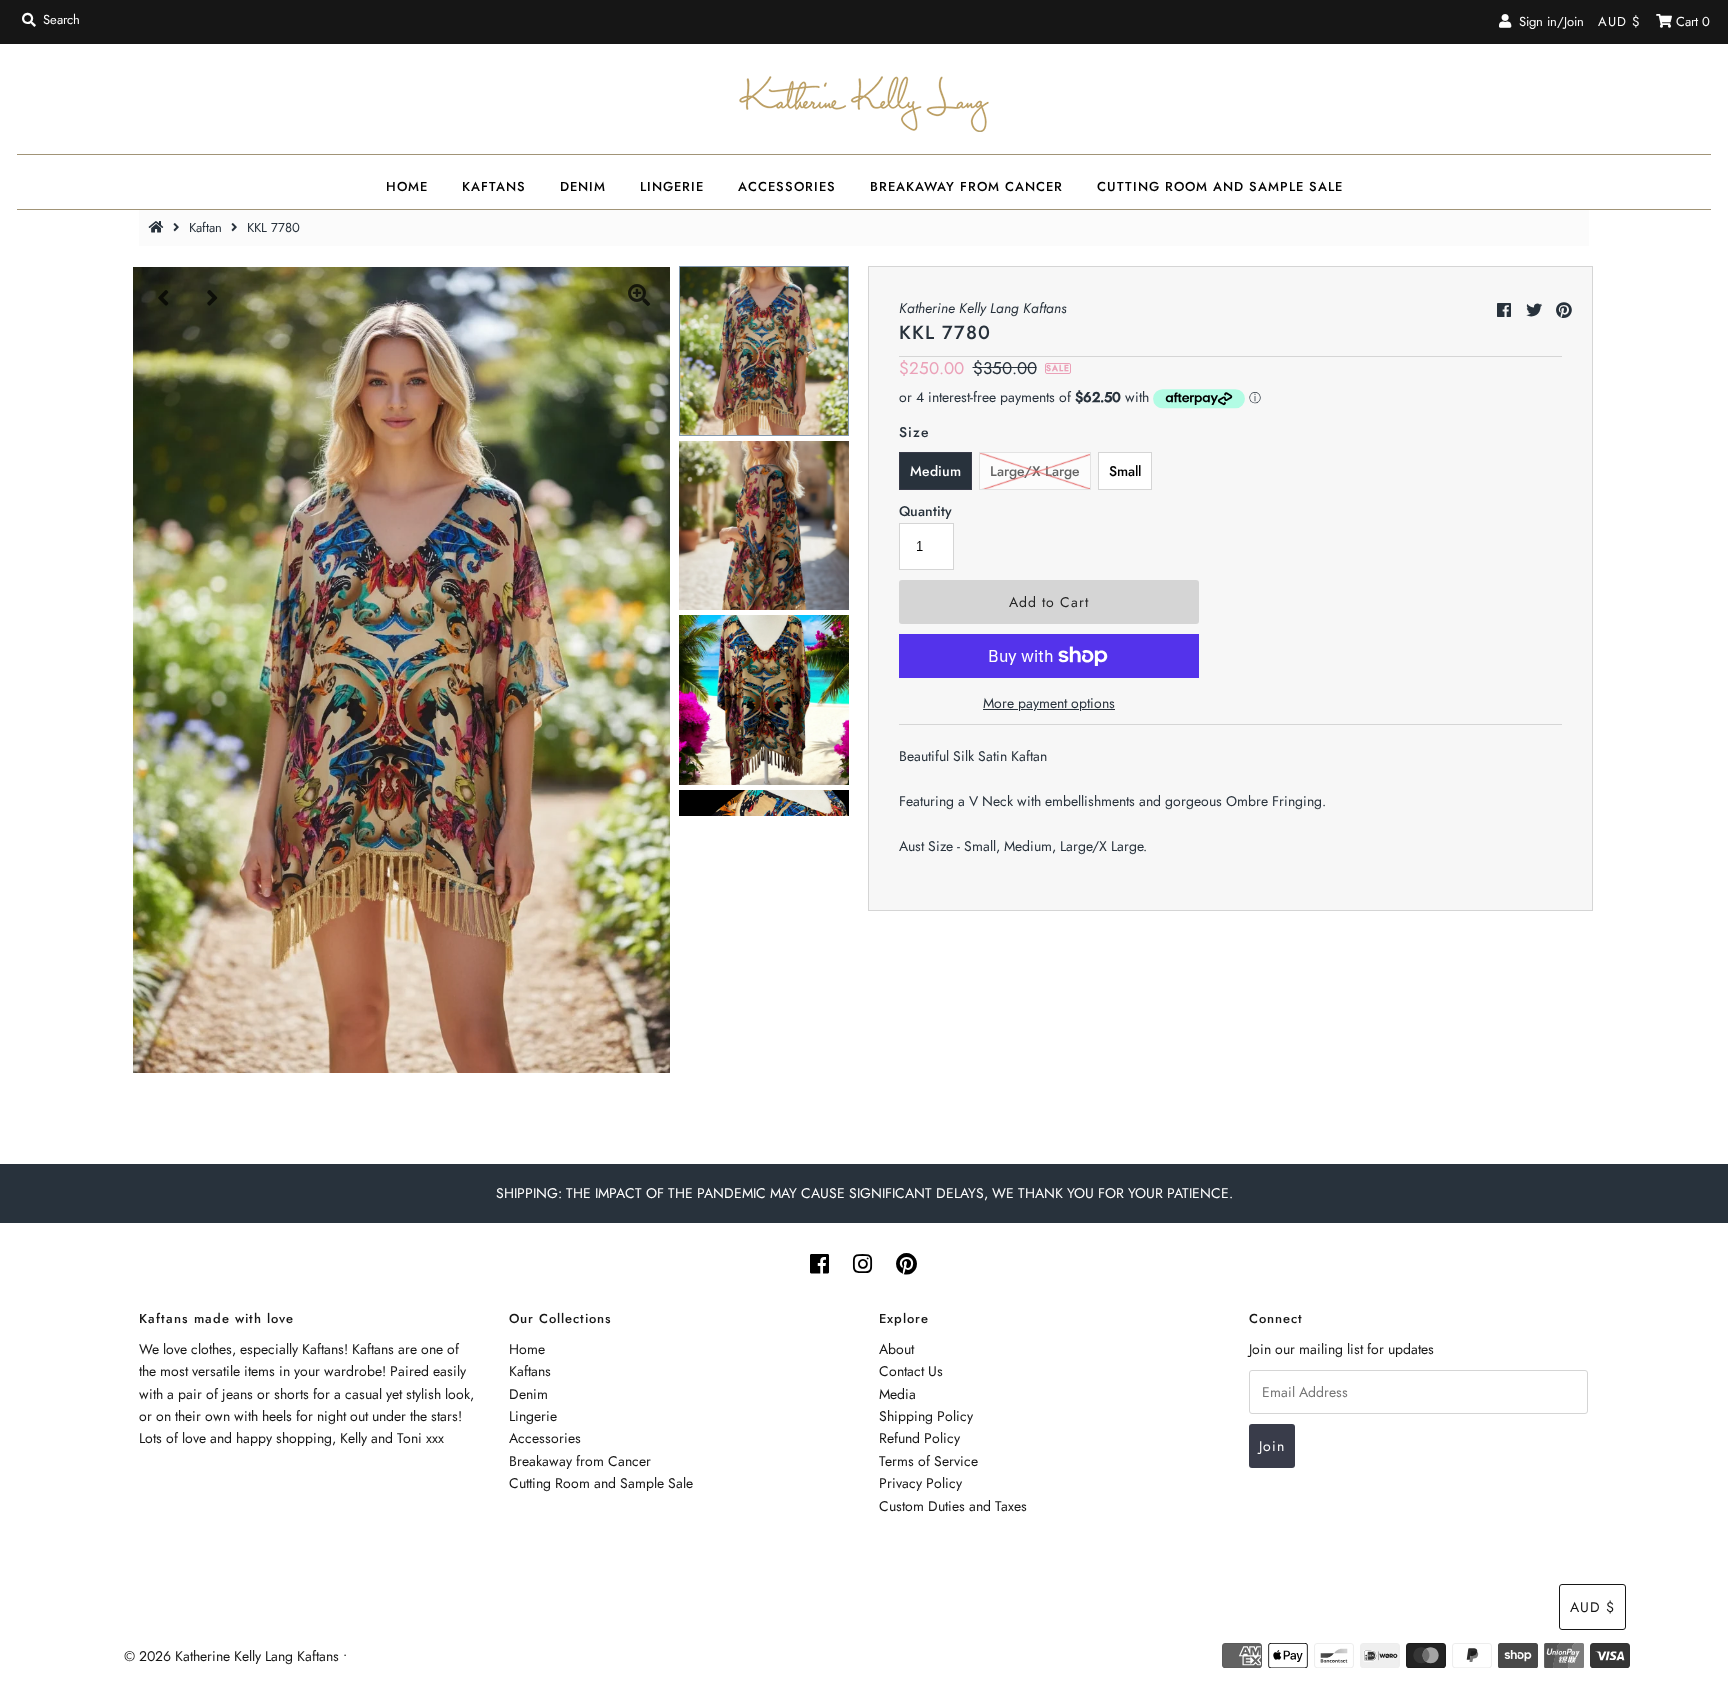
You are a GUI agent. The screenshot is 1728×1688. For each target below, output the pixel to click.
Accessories (787, 186)
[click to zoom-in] (639, 298)
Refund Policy (919, 1438)
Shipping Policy (926, 1416)
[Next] (213, 298)
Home (407, 186)
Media (897, 1394)
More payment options (1049, 703)
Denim (583, 186)
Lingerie (672, 186)
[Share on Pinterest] (1564, 310)
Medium (935, 471)
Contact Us (911, 1371)
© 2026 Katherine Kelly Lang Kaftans (231, 1656)
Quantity (925, 511)
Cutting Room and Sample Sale (1220, 186)
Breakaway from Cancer (966, 186)
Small (1125, 471)
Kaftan (205, 227)
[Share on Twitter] (1534, 310)
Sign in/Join (1547, 21)
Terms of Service (928, 1461)
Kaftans (494, 186)
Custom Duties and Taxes (953, 1506)
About (896, 1349)
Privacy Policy (920, 1483)
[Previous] (164, 298)
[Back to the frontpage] (159, 227)
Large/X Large (1035, 471)
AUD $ (1619, 21)
